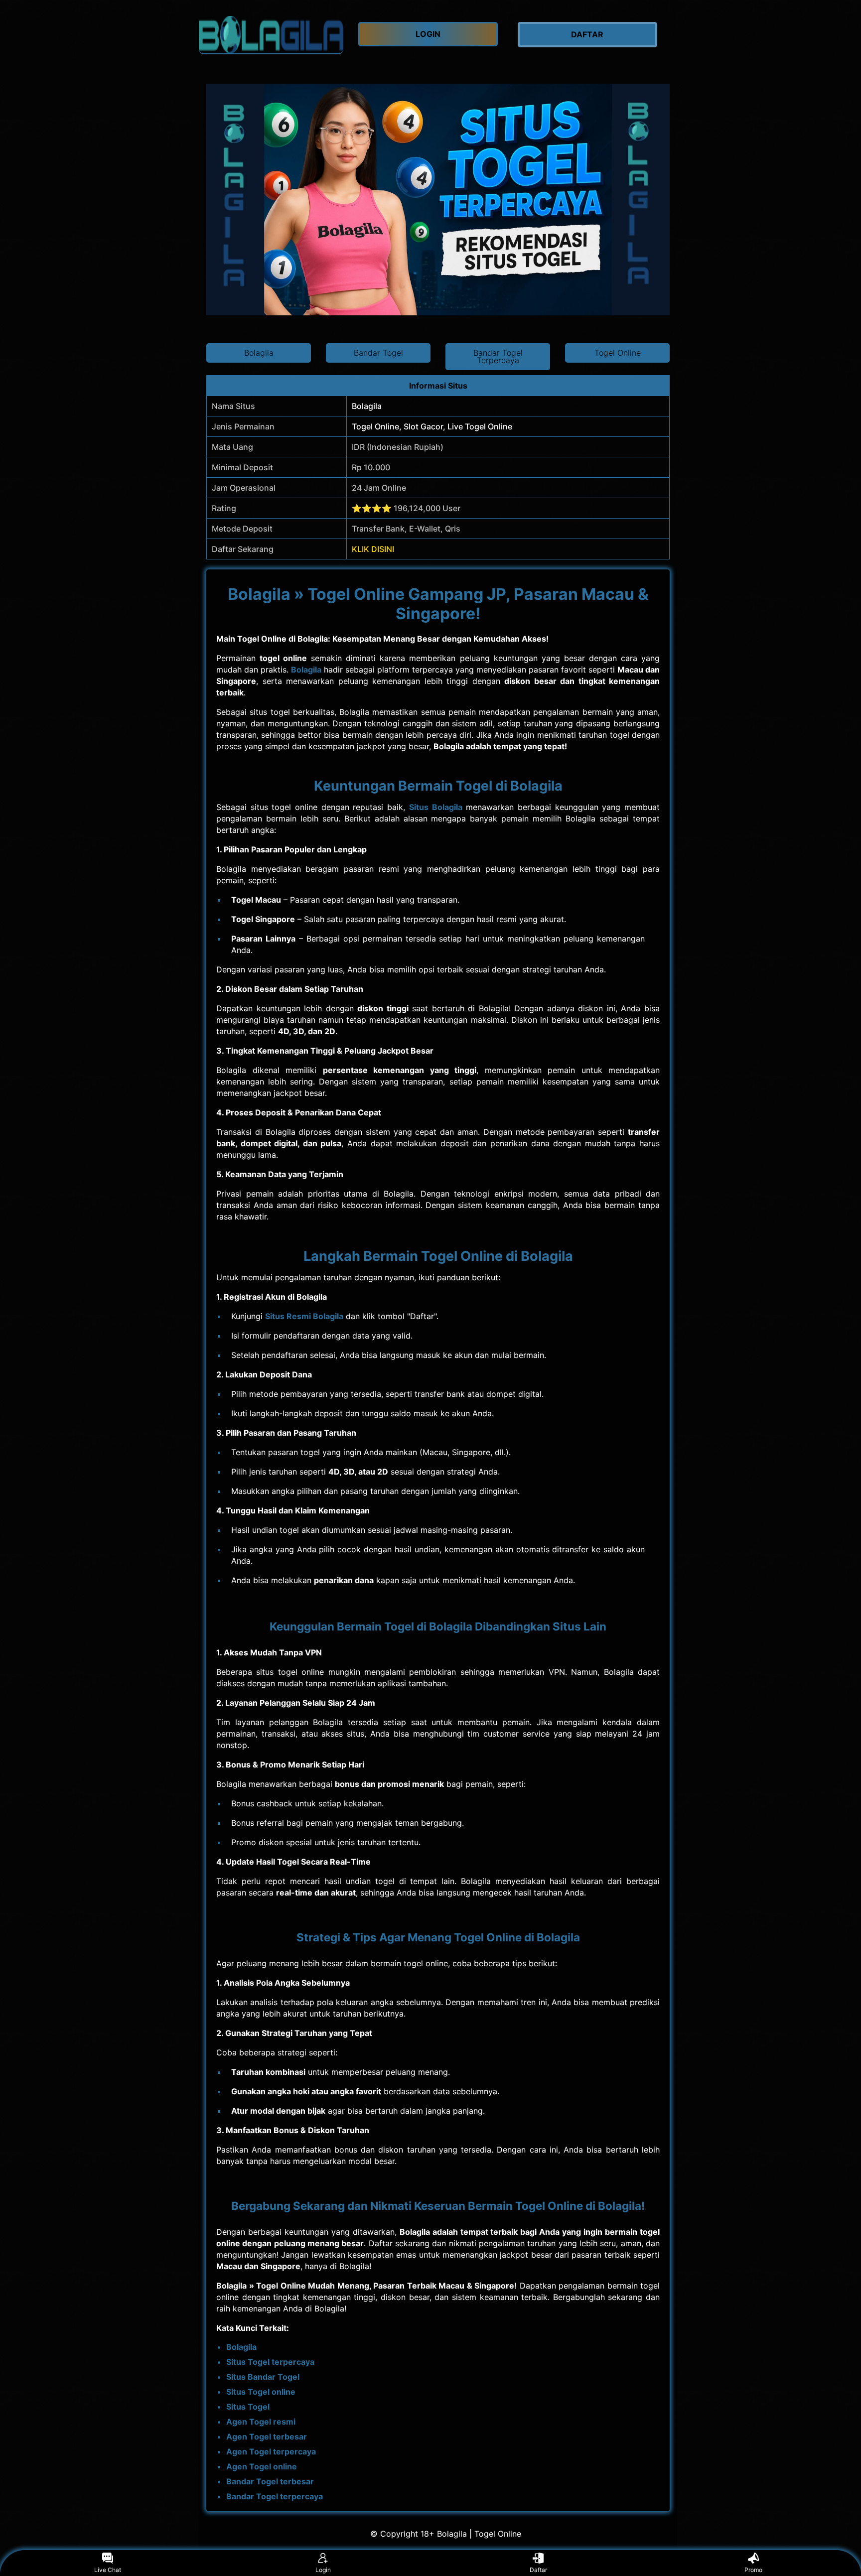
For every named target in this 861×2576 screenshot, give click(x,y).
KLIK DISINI (373, 549)
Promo (753, 2570)
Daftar (538, 2570)
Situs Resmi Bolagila (304, 1316)
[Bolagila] (271, 35)
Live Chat (108, 2570)
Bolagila (306, 670)
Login (323, 2570)
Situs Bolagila (436, 807)
